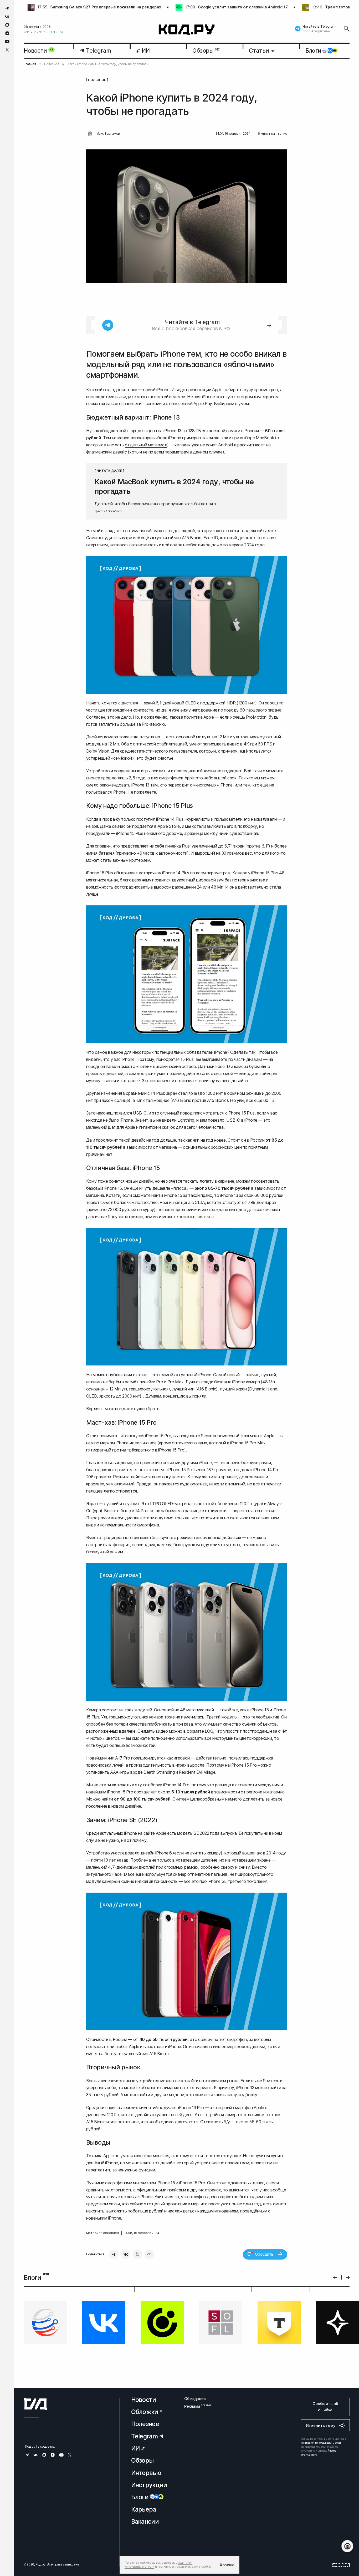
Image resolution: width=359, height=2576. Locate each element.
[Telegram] (114, 2254)
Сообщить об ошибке (325, 2410)
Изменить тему (321, 2429)
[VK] (126, 2254)
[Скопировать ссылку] (149, 2254)
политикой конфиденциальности (321, 2446)
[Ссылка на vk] (7, 17)
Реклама (195, 2410)
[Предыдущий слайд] (335, 2278)
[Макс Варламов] (90, 134)
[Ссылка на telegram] (7, 8)
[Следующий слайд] (348, 2278)
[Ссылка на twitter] (7, 50)
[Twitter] (137, 2254)
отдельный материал (146, 445)
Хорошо (227, 2565)
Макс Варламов (108, 134)
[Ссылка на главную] (35, 2408)
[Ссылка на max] (7, 25)
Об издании (195, 2402)
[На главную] (187, 30)
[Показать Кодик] (347, 2546)
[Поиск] (347, 29)
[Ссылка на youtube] (7, 41)
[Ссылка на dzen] (7, 33)
